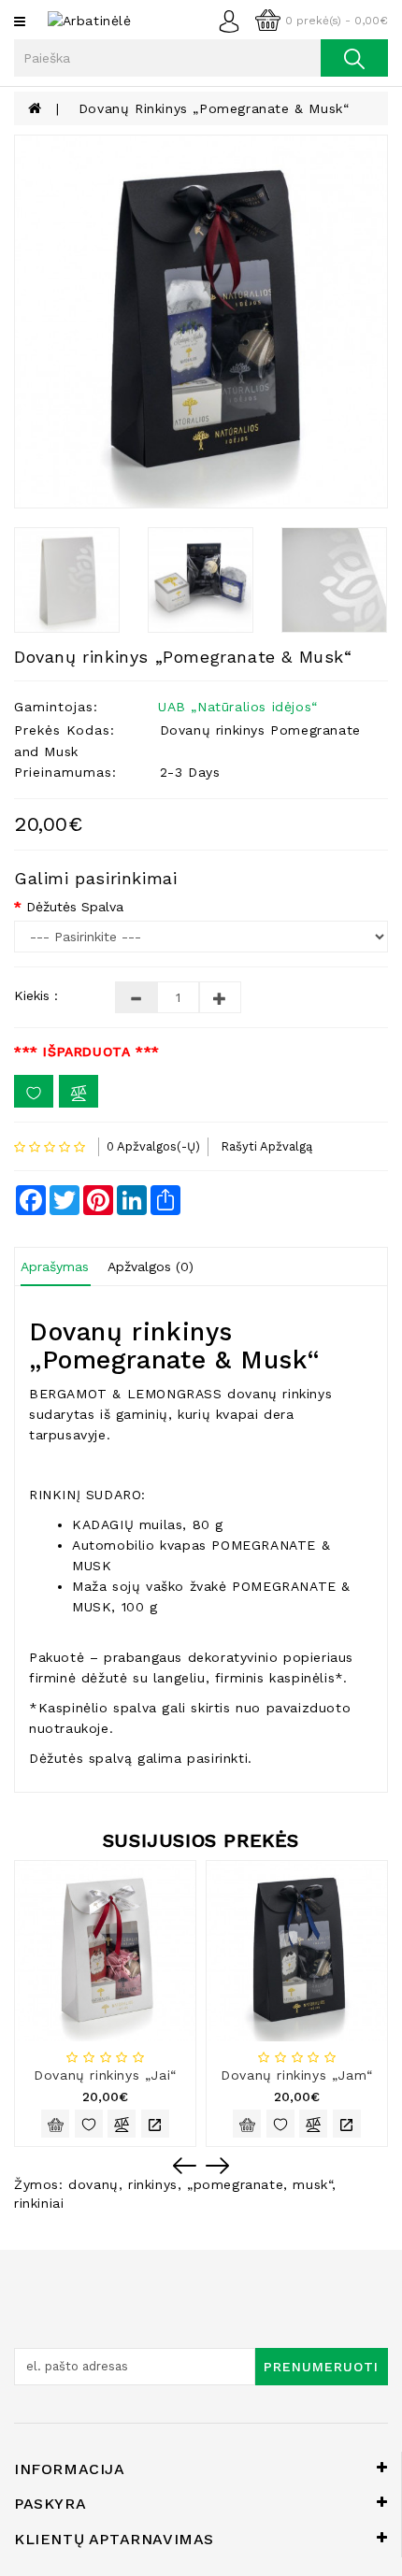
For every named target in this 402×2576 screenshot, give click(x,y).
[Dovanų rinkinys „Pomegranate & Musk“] (201, 322)
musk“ (312, 2184)
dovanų (93, 2184)
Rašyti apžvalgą (266, 1146)
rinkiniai (39, 2203)
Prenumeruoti (321, 2367)
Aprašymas (55, 1267)
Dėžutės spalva (75, 907)
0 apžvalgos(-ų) (153, 1146)
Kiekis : (36, 995)
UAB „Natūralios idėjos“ (238, 707)
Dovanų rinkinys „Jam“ (297, 2075)
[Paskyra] (234, 20)
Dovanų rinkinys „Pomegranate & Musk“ (214, 108)
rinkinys (153, 2184)
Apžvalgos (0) (151, 1267)
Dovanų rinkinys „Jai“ (105, 2075)
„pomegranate (235, 2184)
